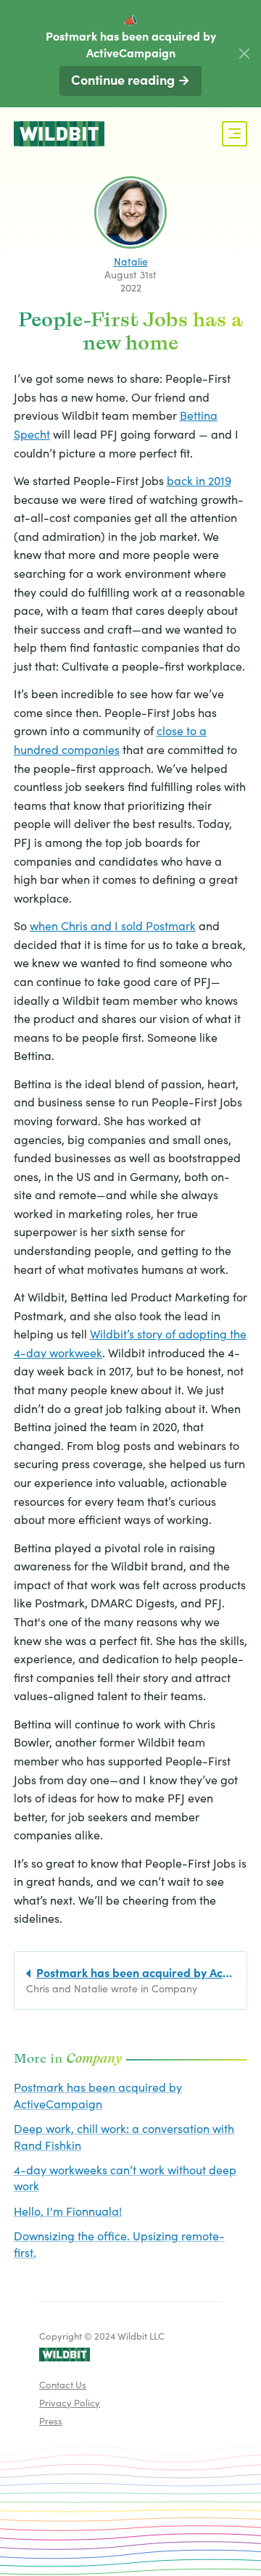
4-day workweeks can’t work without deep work (125, 2177)
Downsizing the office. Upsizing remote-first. (119, 2243)
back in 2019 (199, 480)
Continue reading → (130, 79)
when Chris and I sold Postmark (113, 925)
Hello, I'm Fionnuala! (68, 2211)
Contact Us (63, 2384)
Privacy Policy (70, 2402)
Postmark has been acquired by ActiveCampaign (98, 2095)
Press (51, 2420)
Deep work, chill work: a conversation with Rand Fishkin (124, 2136)
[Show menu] (235, 134)
